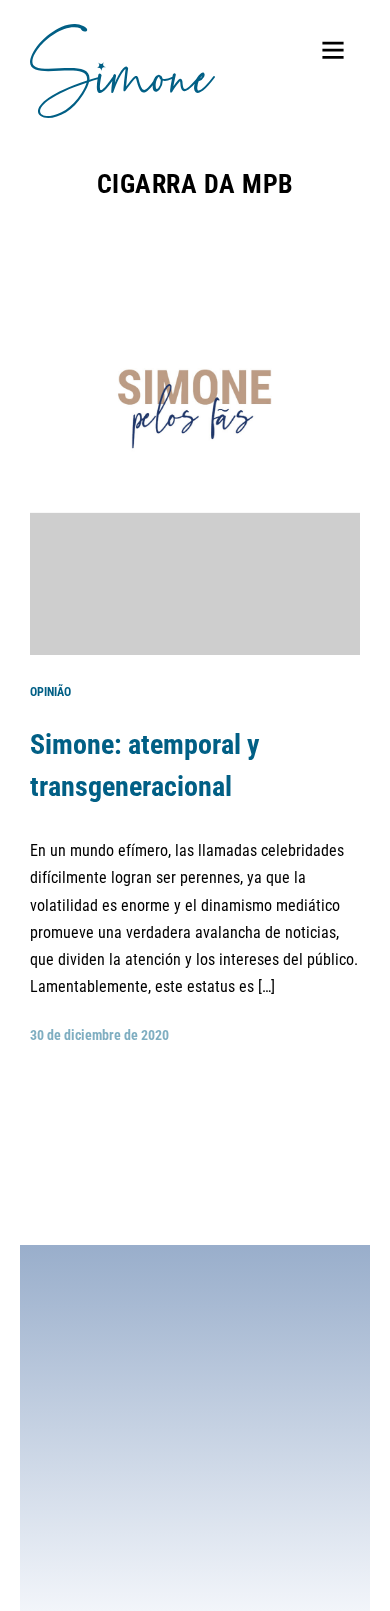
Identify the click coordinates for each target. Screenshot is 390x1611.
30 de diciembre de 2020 (99, 1035)
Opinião (50, 692)
